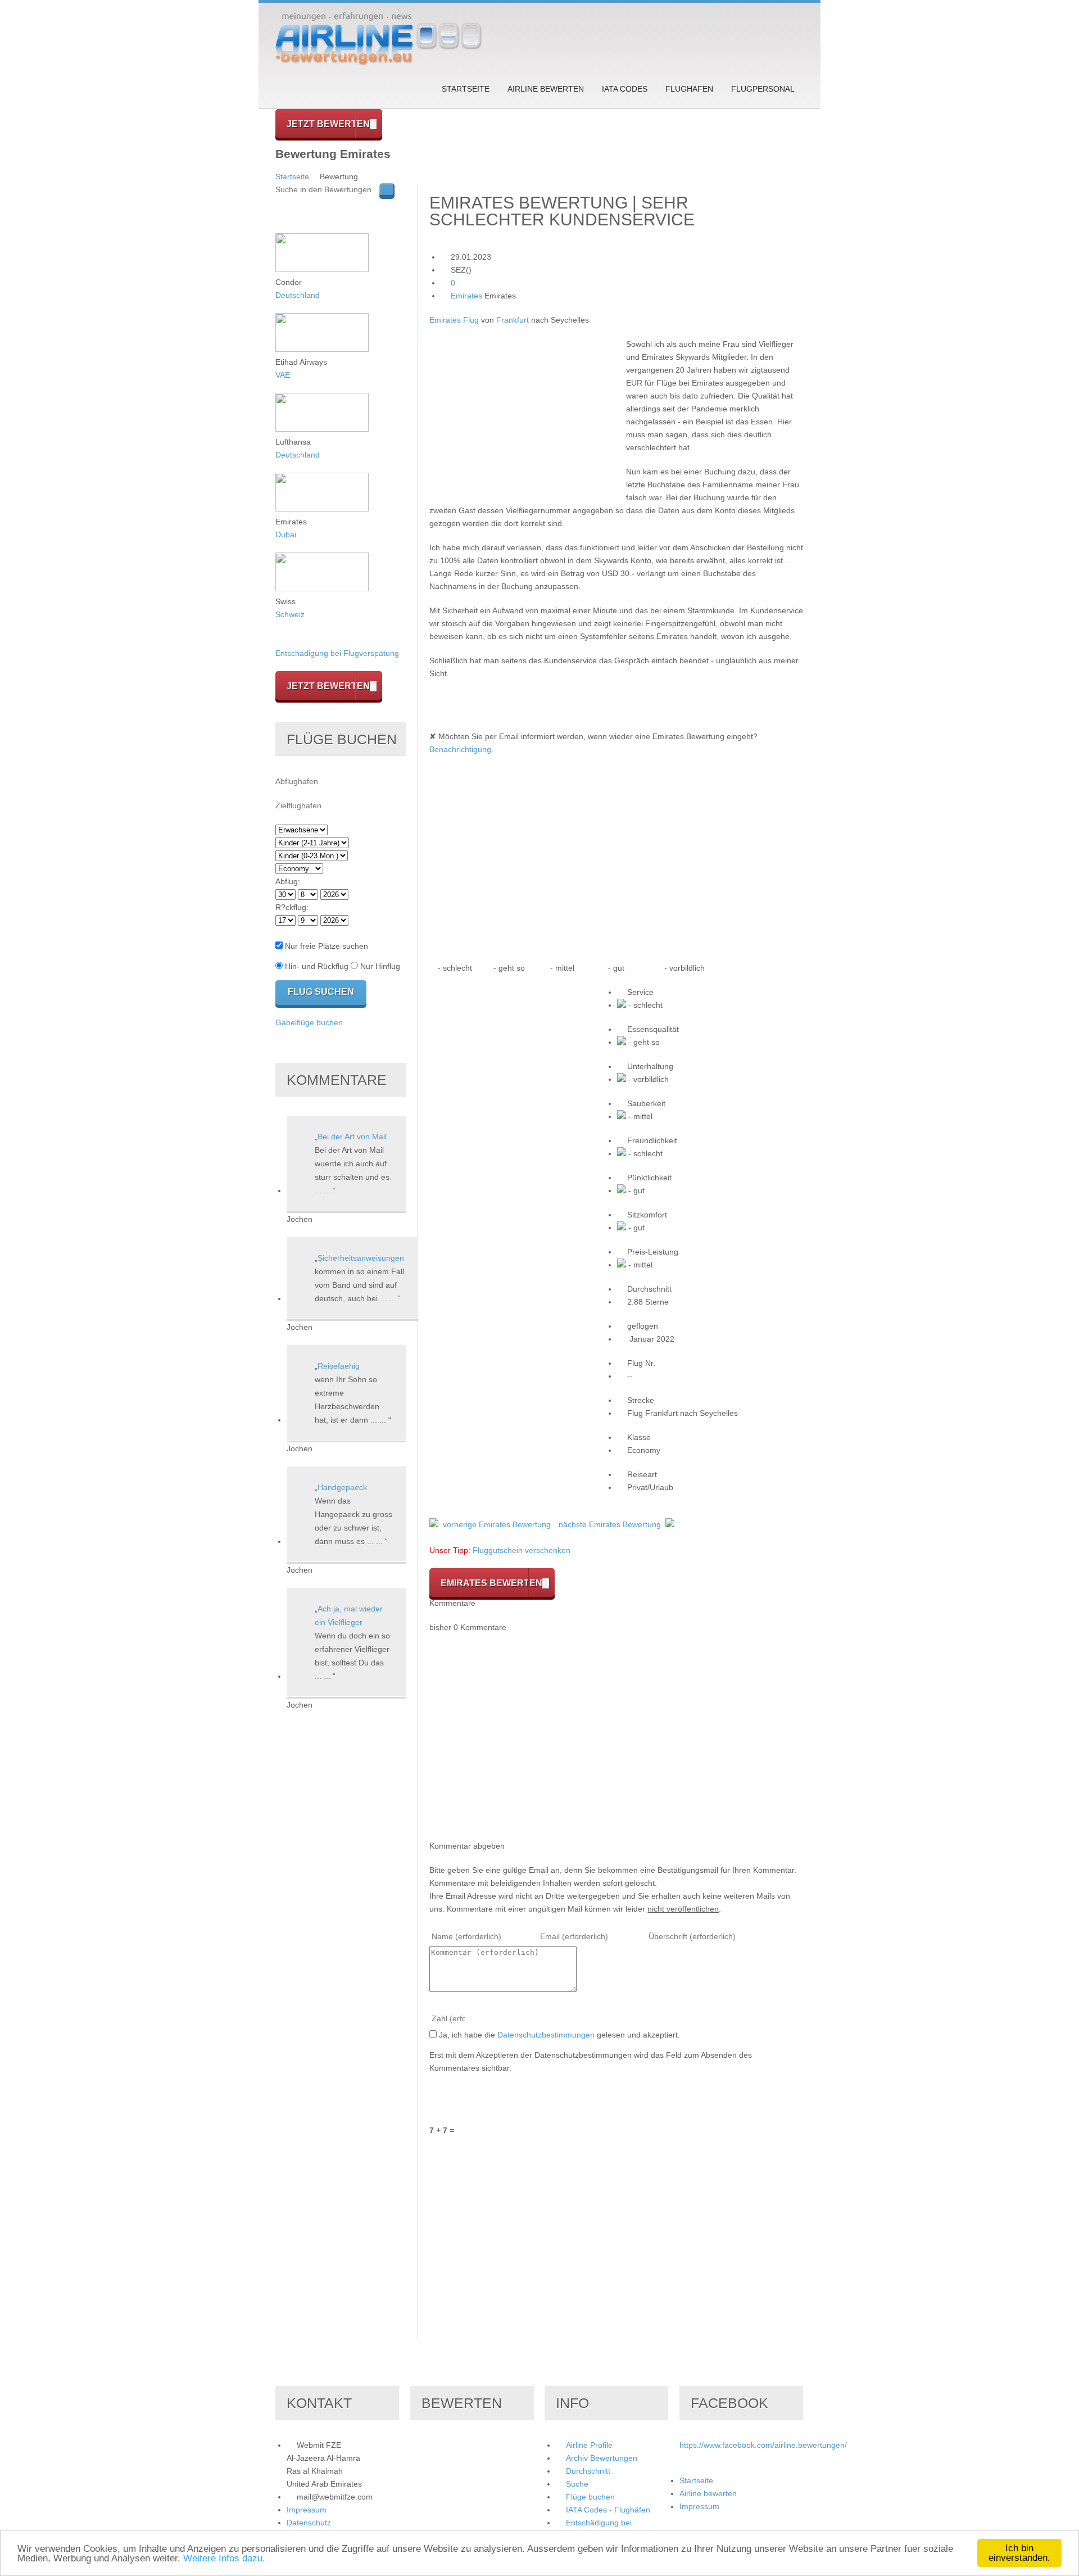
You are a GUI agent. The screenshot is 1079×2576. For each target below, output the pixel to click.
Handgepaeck (342, 1487)
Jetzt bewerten (328, 124)
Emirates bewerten (491, 1583)
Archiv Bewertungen (602, 2458)
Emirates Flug (454, 320)
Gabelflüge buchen (309, 1022)
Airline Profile (589, 2445)
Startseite (466, 89)
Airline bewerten (546, 89)
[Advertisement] (524, 416)
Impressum (307, 2510)
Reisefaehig (339, 1366)
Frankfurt (513, 320)
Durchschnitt (588, 2471)
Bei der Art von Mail (352, 1137)
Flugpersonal (763, 89)
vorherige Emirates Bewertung (497, 1524)
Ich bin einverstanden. (1019, 2553)
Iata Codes (625, 89)
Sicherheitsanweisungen (361, 1258)
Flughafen (689, 89)
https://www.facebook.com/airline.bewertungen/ (763, 2445)
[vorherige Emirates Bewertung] (434, 1524)
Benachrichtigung (460, 749)
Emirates (466, 296)
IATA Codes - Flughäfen (608, 2510)
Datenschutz (309, 2523)
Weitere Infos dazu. (224, 2558)
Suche (577, 2484)
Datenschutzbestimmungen (546, 2035)
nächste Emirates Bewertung (610, 1524)
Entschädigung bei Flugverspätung (337, 653)
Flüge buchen (590, 2497)
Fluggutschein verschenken (522, 1550)
